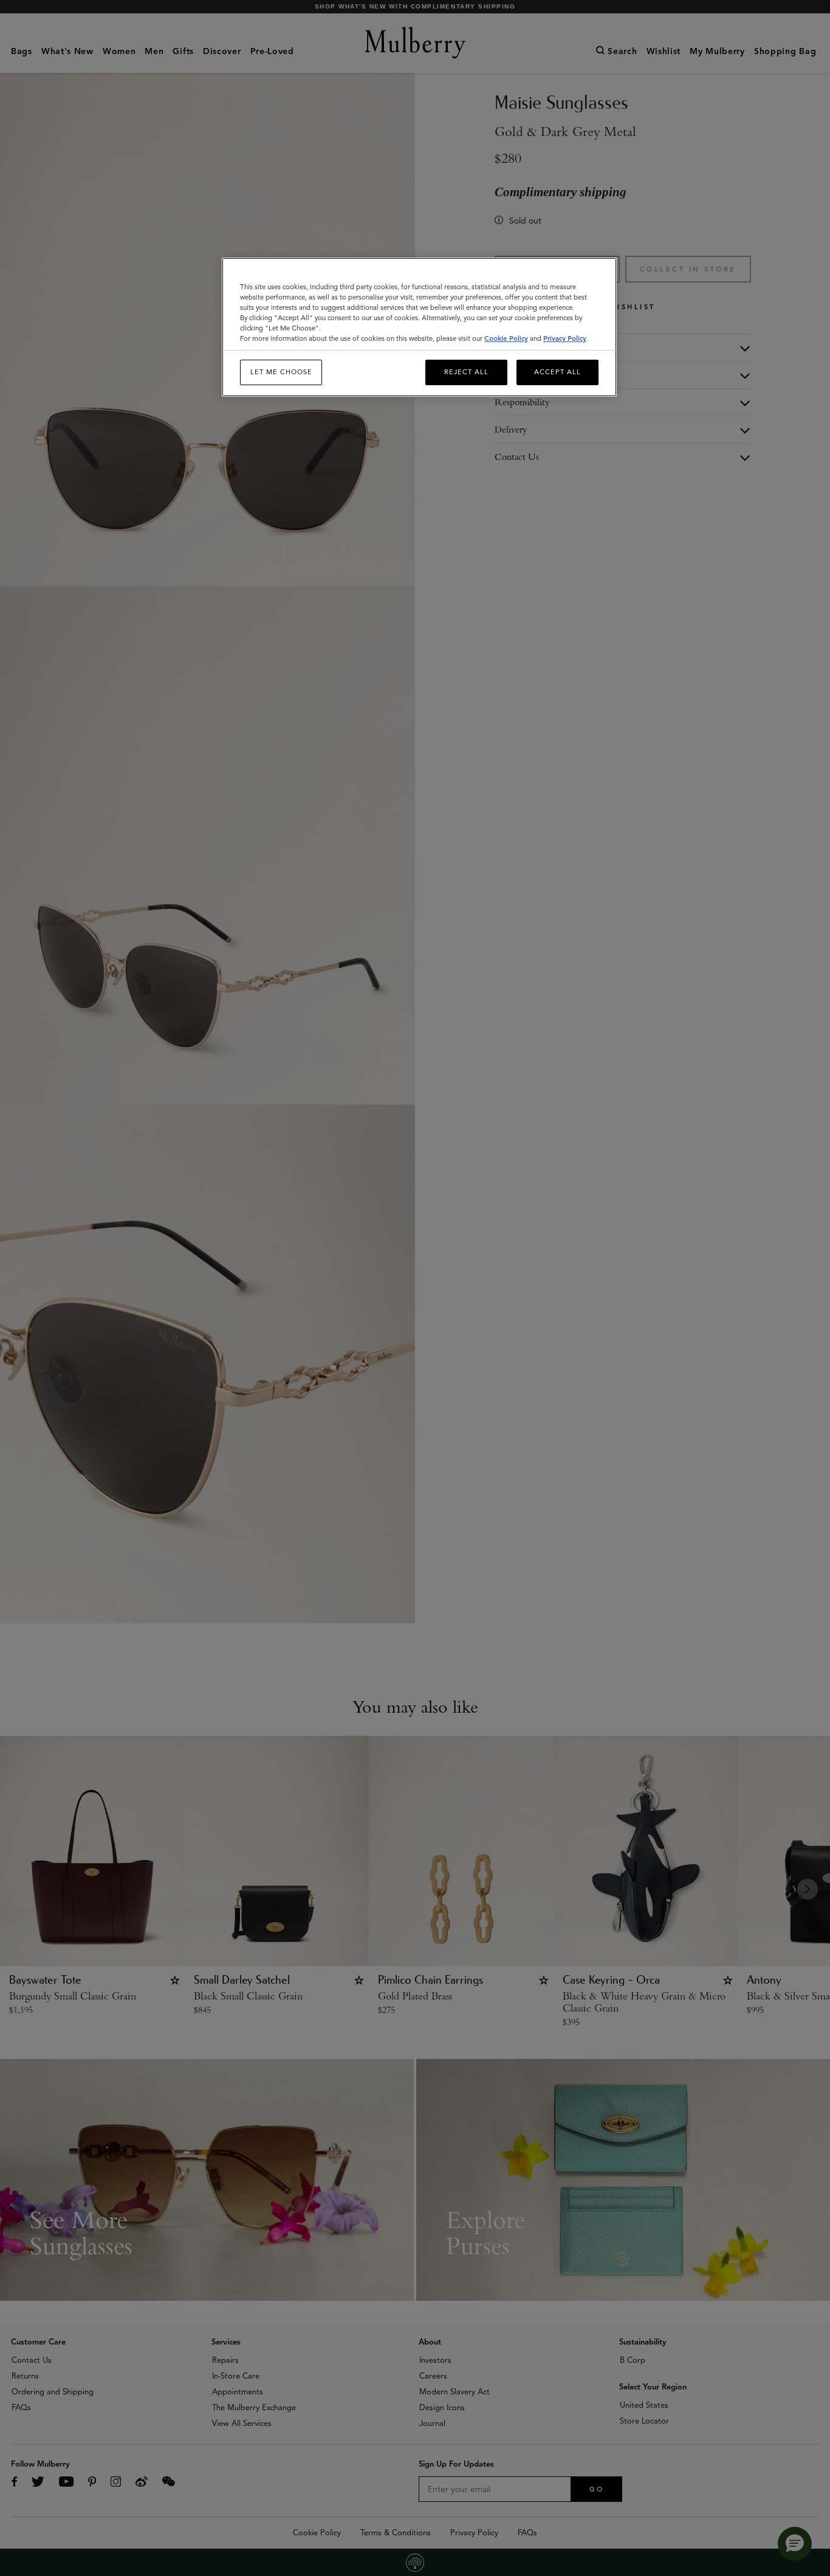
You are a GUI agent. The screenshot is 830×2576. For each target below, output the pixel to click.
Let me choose (281, 372)
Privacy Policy (565, 338)
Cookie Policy (506, 338)
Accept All (557, 372)
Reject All (466, 372)
